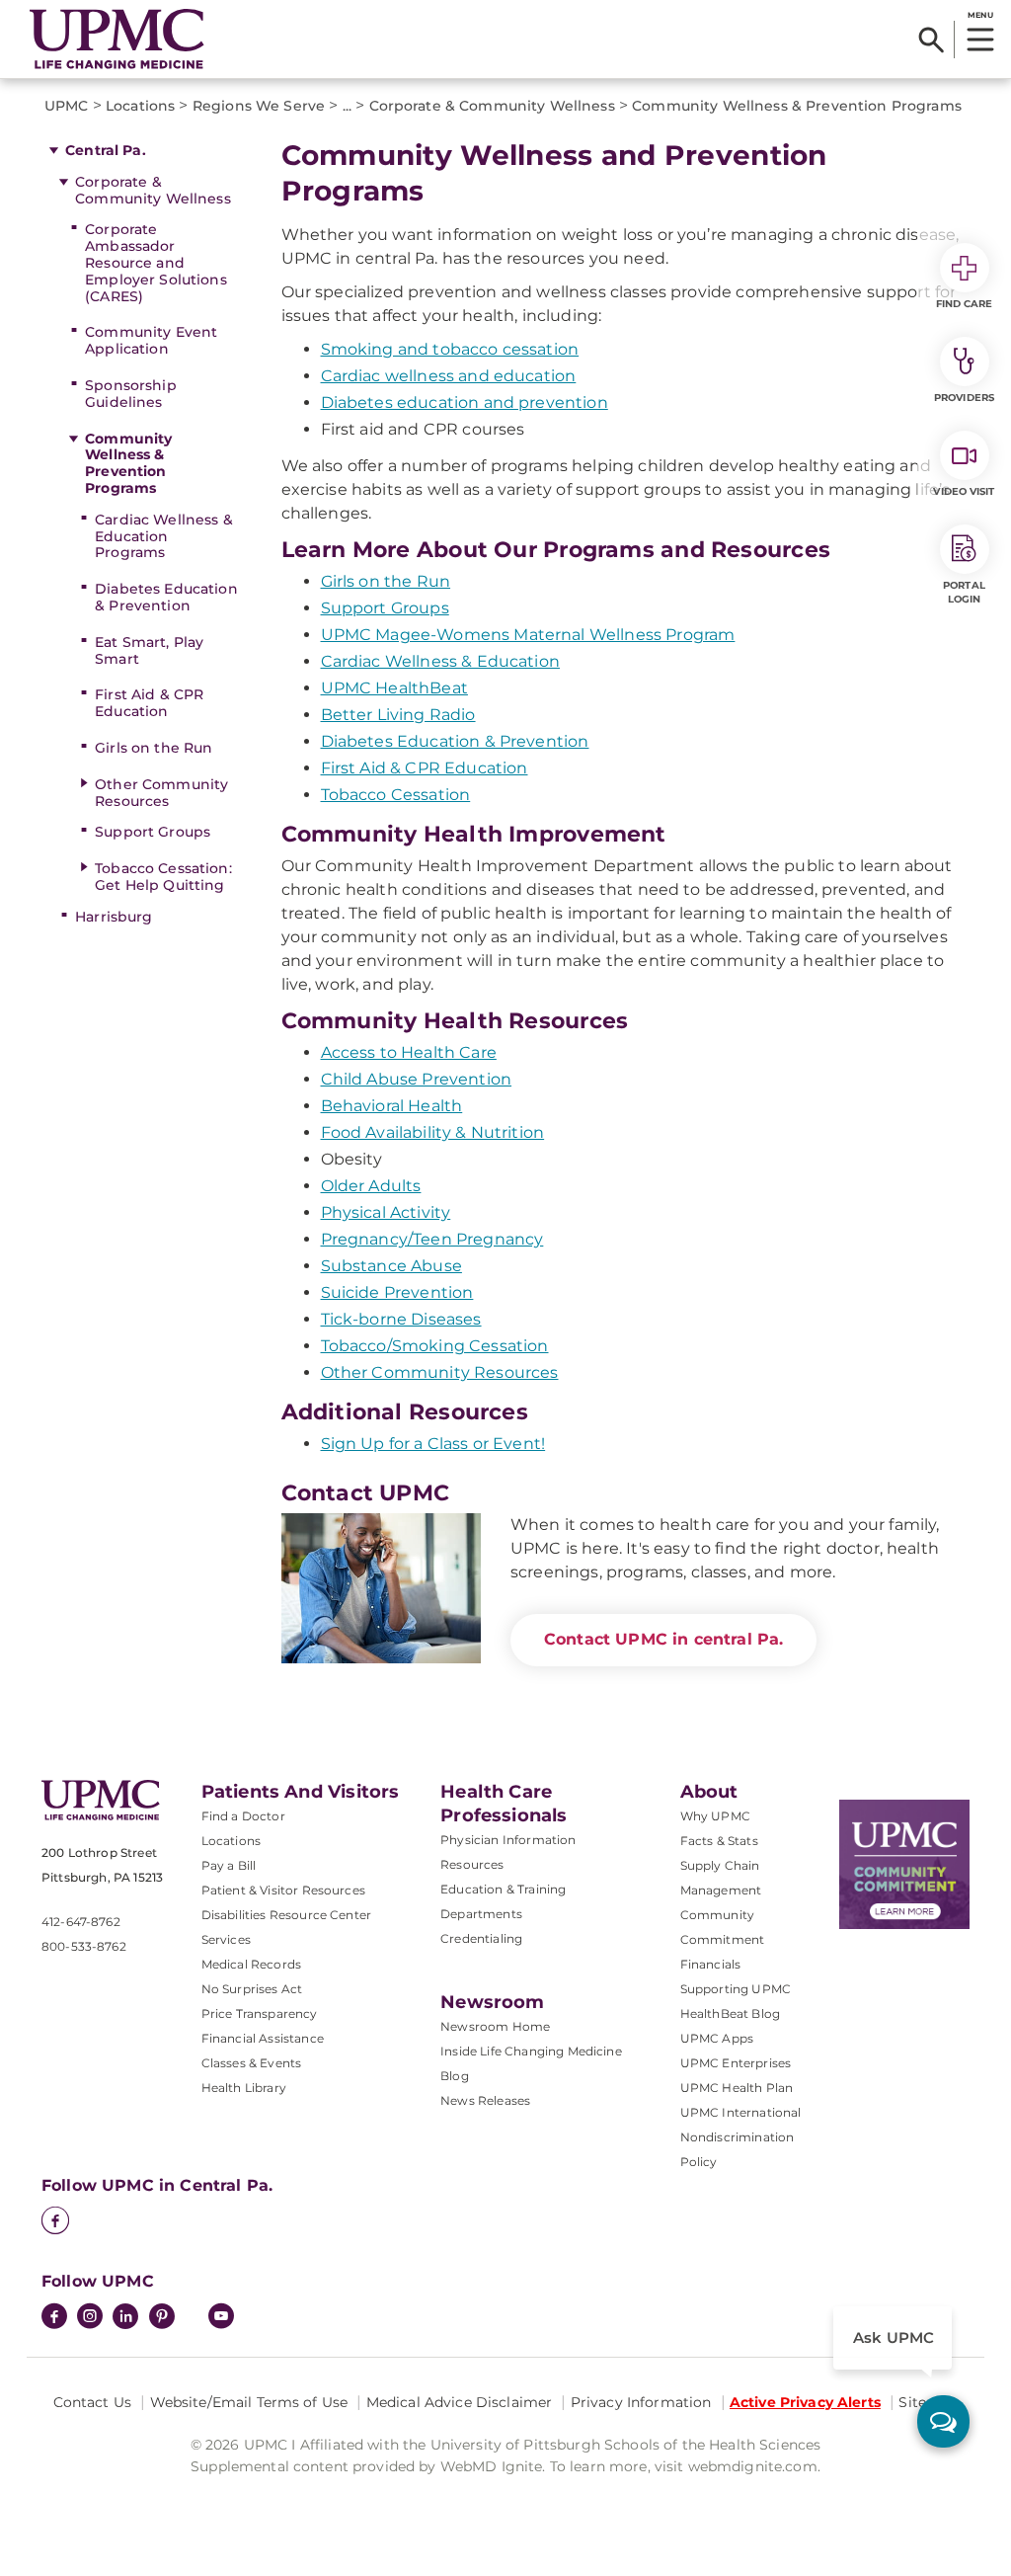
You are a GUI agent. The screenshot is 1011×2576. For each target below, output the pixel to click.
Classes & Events (252, 2063)
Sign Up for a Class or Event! (433, 1444)
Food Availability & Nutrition (433, 1132)
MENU (980, 15)
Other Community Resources (161, 793)
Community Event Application (151, 340)
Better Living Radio (398, 715)
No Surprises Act (252, 1989)
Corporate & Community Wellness (153, 190)
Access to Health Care (409, 1052)
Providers (964, 398)
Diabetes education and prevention (465, 402)
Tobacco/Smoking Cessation (435, 1346)
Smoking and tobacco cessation (450, 349)
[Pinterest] (162, 2318)
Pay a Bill (229, 1865)
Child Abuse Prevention (417, 1079)
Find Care (965, 304)
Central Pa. (106, 150)
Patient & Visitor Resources (283, 1890)
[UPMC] (117, 39)
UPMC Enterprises (736, 2063)
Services (226, 1939)
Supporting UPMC (736, 1989)
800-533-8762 (84, 1946)
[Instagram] (90, 2318)
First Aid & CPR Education (149, 703)
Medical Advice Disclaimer (460, 2402)
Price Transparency (260, 2013)
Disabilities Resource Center (286, 1915)
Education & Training (503, 1889)
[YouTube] (221, 2318)
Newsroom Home (495, 2026)
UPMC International (741, 2112)
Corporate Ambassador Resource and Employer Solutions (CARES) (156, 262)
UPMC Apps (717, 2038)
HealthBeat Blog (730, 2013)
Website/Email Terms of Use (249, 2402)
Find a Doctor (243, 1816)
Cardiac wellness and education (449, 376)
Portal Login (964, 592)
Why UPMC (715, 1816)
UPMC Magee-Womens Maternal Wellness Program (528, 635)
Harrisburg (114, 917)
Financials (711, 1964)
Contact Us (92, 2402)
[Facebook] (55, 2222)
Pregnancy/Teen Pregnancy (432, 1239)
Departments (481, 1914)
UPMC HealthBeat (394, 688)
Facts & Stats (719, 1841)
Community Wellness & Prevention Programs (128, 463)
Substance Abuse (391, 1266)
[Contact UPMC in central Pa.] (382, 1588)
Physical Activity (386, 1212)
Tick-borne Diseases (401, 1319)
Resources (472, 1864)
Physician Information (508, 1840)
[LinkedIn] (125, 2318)
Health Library (244, 2088)
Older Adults (371, 1186)
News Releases (485, 2100)
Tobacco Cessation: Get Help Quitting (163, 877)
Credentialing (481, 1938)
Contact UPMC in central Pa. (663, 1639)
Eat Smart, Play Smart (149, 650)
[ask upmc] (943, 2421)
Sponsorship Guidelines (131, 394)
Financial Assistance (263, 2038)
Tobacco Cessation (396, 795)
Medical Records (251, 1964)
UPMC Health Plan (737, 2088)
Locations (231, 1841)
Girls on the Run (154, 748)
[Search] (932, 40)
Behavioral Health (392, 1106)
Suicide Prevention (397, 1292)
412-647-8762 (81, 1922)
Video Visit (964, 491)
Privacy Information (641, 2402)
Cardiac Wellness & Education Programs (164, 536)
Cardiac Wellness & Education (440, 661)
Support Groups (153, 832)
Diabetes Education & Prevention (166, 597)
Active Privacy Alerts (805, 2402)
